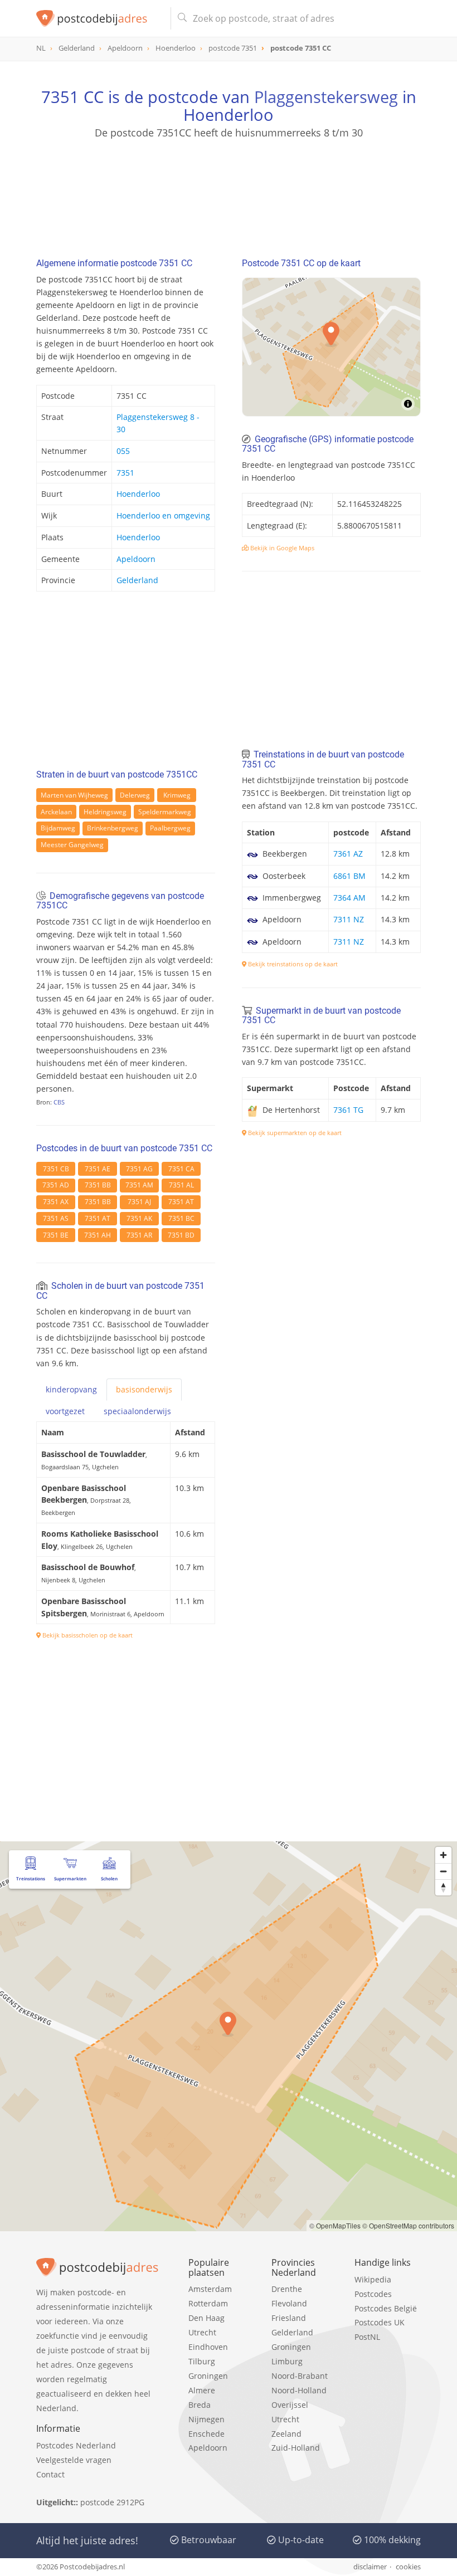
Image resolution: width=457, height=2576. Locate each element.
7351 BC (181, 1218)
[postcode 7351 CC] (99, 18)
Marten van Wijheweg (74, 795)
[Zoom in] (443, 1855)
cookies (408, 2567)
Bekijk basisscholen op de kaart (87, 1635)
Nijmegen (206, 2419)
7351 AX (56, 1202)
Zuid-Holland (296, 2448)
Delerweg (135, 795)
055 (123, 451)
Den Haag (206, 2318)
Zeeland (286, 2434)
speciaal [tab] (137, 1411)
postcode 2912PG (112, 2502)
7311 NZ (349, 919)
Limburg (287, 2361)
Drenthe (287, 2289)
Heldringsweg (105, 812)
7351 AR (139, 1235)
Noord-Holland (299, 2390)
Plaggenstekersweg (326, 97)
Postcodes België (386, 2308)
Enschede (206, 2434)
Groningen (208, 2376)
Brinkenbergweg (113, 828)
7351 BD (181, 1235)
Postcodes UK (380, 2322)
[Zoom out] (443, 1871)
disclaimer (370, 2567)
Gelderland (137, 580)
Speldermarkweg (165, 812)
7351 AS (56, 1218)
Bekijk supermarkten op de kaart (294, 1133)
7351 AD (56, 1185)
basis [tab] (144, 1389)
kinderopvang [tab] (71, 1389)
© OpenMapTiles (335, 2225)
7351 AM (139, 1185)
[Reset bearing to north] (443, 1887)
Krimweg (177, 795)
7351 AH (98, 1235)
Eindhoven (208, 2347)
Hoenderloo (138, 494)
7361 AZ (348, 854)
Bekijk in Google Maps (281, 548)
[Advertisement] (229, 193)
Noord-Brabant (300, 2376)
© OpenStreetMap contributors (408, 2225)
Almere (202, 2390)
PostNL (367, 2337)
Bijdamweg (58, 828)
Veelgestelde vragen (74, 2460)
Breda (200, 2405)
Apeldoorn (136, 559)
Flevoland (289, 2303)
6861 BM (349, 876)
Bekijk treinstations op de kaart (292, 964)
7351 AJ (139, 1202)
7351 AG (139, 1169)
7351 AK (139, 1218)
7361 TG (348, 1110)
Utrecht (202, 2332)
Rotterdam (208, 2303)
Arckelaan (56, 812)
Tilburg (202, 2361)
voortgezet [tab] (65, 1411)
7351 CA (181, 1169)
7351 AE (98, 1169)
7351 (125, 473)
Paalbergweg (170, 828)
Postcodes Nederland (76, 2445)
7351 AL (181, 1185)
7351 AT (181, 1202)
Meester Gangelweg (72, 845)
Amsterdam (210, 2289)
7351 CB (56, 1169)
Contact (50, 2474)
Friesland (289, 2318)
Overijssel (290, 2405)
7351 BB (98, 1185)
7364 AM (349, 898)
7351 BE (56, 1235)
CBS (59, 1102)
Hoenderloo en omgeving (163, 515)
